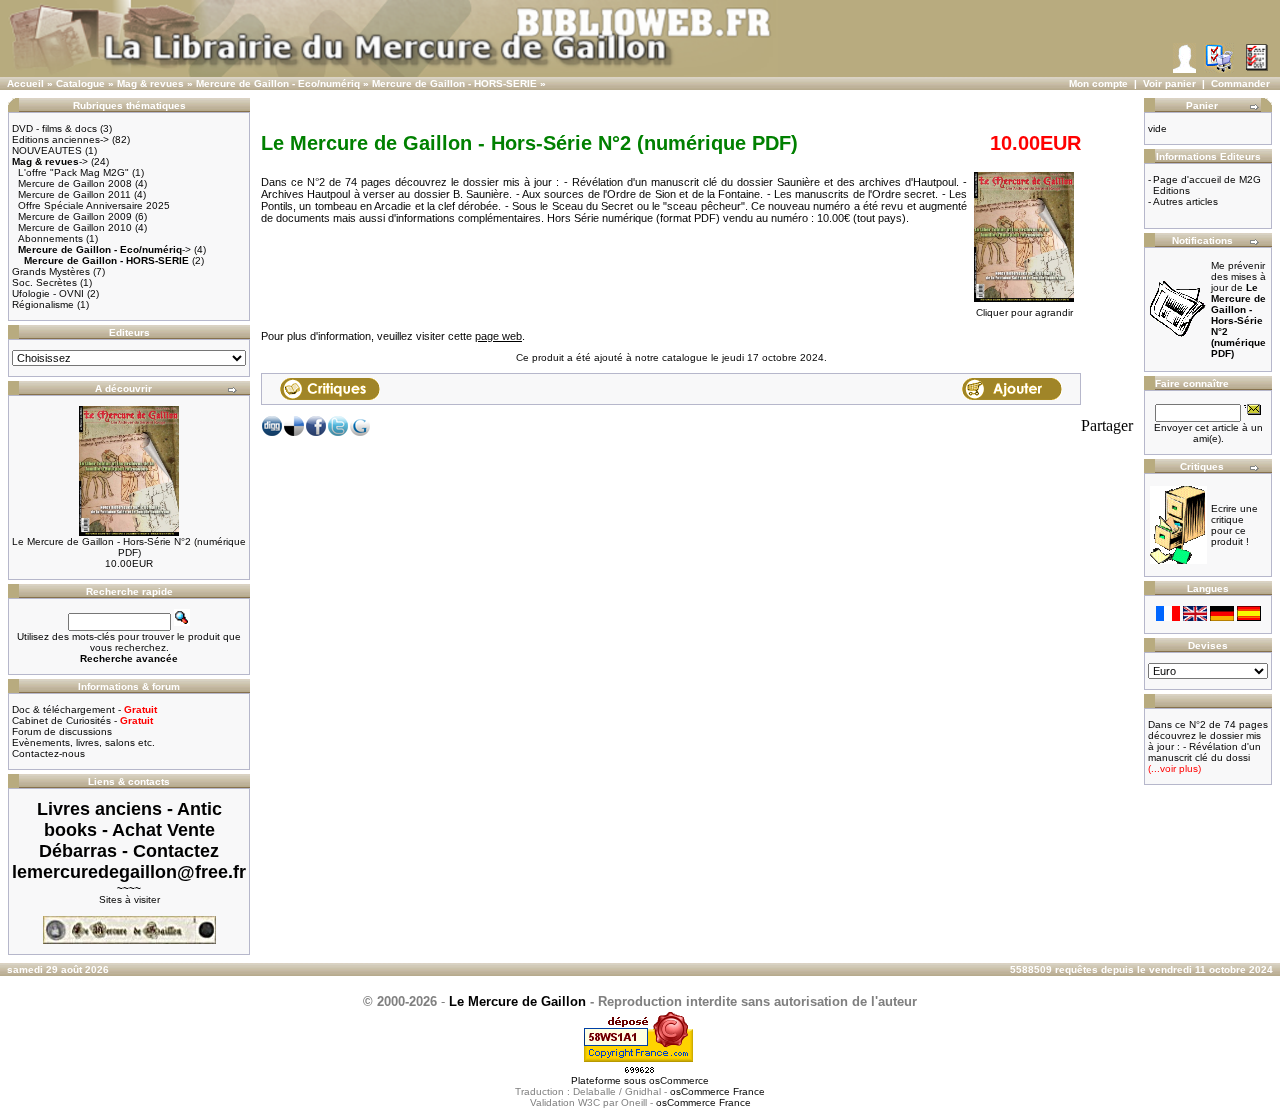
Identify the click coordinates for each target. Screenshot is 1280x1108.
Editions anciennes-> (60, 139)
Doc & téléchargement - (84, 709)
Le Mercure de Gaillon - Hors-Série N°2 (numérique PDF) (129, 547)
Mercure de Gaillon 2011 (74, 194)
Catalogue (80, 83)
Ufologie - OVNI (48, 293)
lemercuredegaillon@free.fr (129, 872)
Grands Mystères (51, 271)
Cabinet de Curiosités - (82, 720)
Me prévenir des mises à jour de (1238, 309)
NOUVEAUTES (47, 150)
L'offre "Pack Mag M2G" (73, 172)
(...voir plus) (1174, 768)
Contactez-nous (48, 753)
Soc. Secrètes (44, 282)
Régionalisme (43, 304)
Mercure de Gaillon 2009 (75, 216)
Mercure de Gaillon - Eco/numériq (278, 83)
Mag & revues (150, 83)
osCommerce (679, 1080)
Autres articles (1185, 201)
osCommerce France (717, 1091)
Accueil (25, 83)
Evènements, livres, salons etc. (83, 742)
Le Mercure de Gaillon (517, 1001)
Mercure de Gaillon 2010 (75, 227)
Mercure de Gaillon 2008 (75, 183)
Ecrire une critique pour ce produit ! (1234, 525)
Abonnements (50, 238)
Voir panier (1169, 83)
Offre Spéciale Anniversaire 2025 (94, 205)
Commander (1240, 83)
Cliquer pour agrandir (1024, 312)
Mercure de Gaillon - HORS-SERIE (454, 83)
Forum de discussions (62, 731)
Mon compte (1098, 83)
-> (50, 161)
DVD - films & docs (54, 128)
